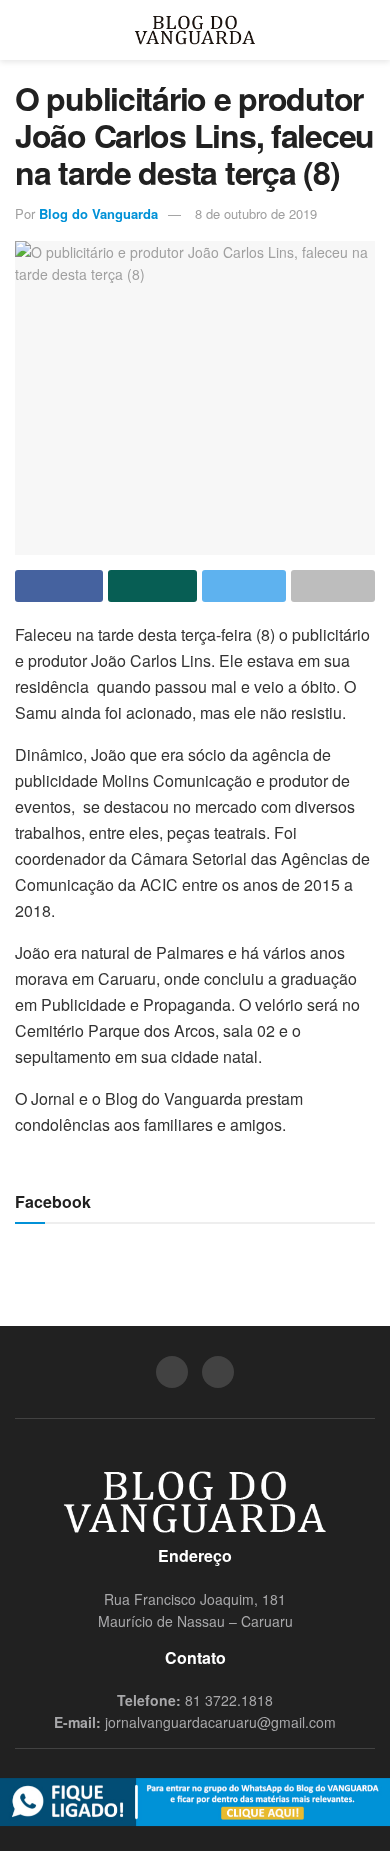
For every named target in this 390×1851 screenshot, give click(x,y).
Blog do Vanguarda (98, 213)
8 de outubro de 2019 (256, 213)
